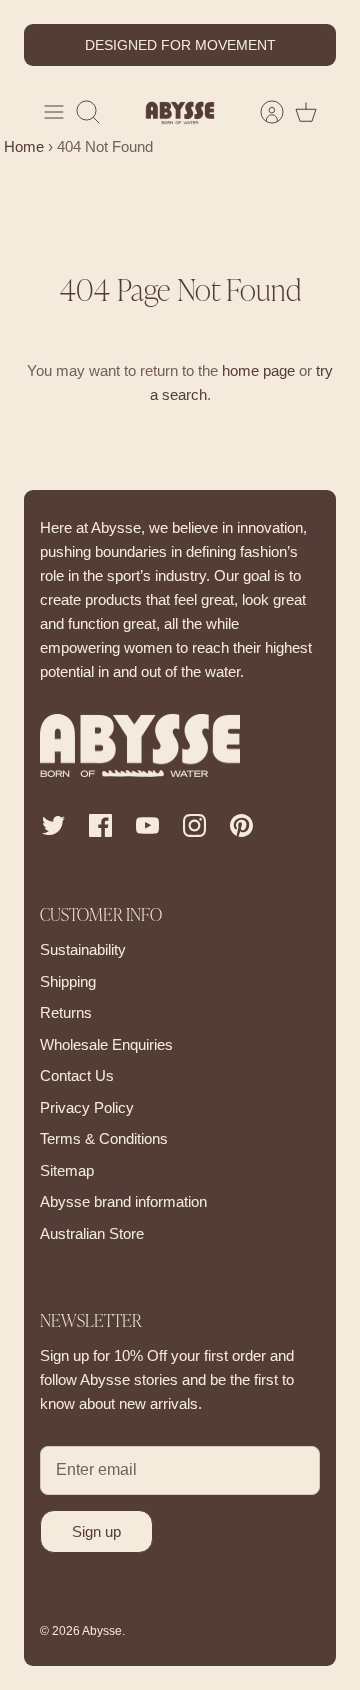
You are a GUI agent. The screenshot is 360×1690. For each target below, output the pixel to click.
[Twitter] (53, 825)
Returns (66, 1012)
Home (22, 146)
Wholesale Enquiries (106, 1044)
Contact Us (77, 1075)
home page (258, 370)
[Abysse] (180, 112)
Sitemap (67, 1170)
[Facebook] (100, 825)
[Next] (309, 45)
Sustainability (83, 949)
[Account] (262, 112)
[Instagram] (194, 825)
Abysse (102, 1631)
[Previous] (51, 45)
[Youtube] (147, 825)
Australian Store (92, 1233)
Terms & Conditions (104, 1138)
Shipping (68, 981)
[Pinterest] (241, 825)
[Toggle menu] (54, 112)
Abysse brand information (123, 1201)
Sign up (96, 1531)
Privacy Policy (87, 1107)
